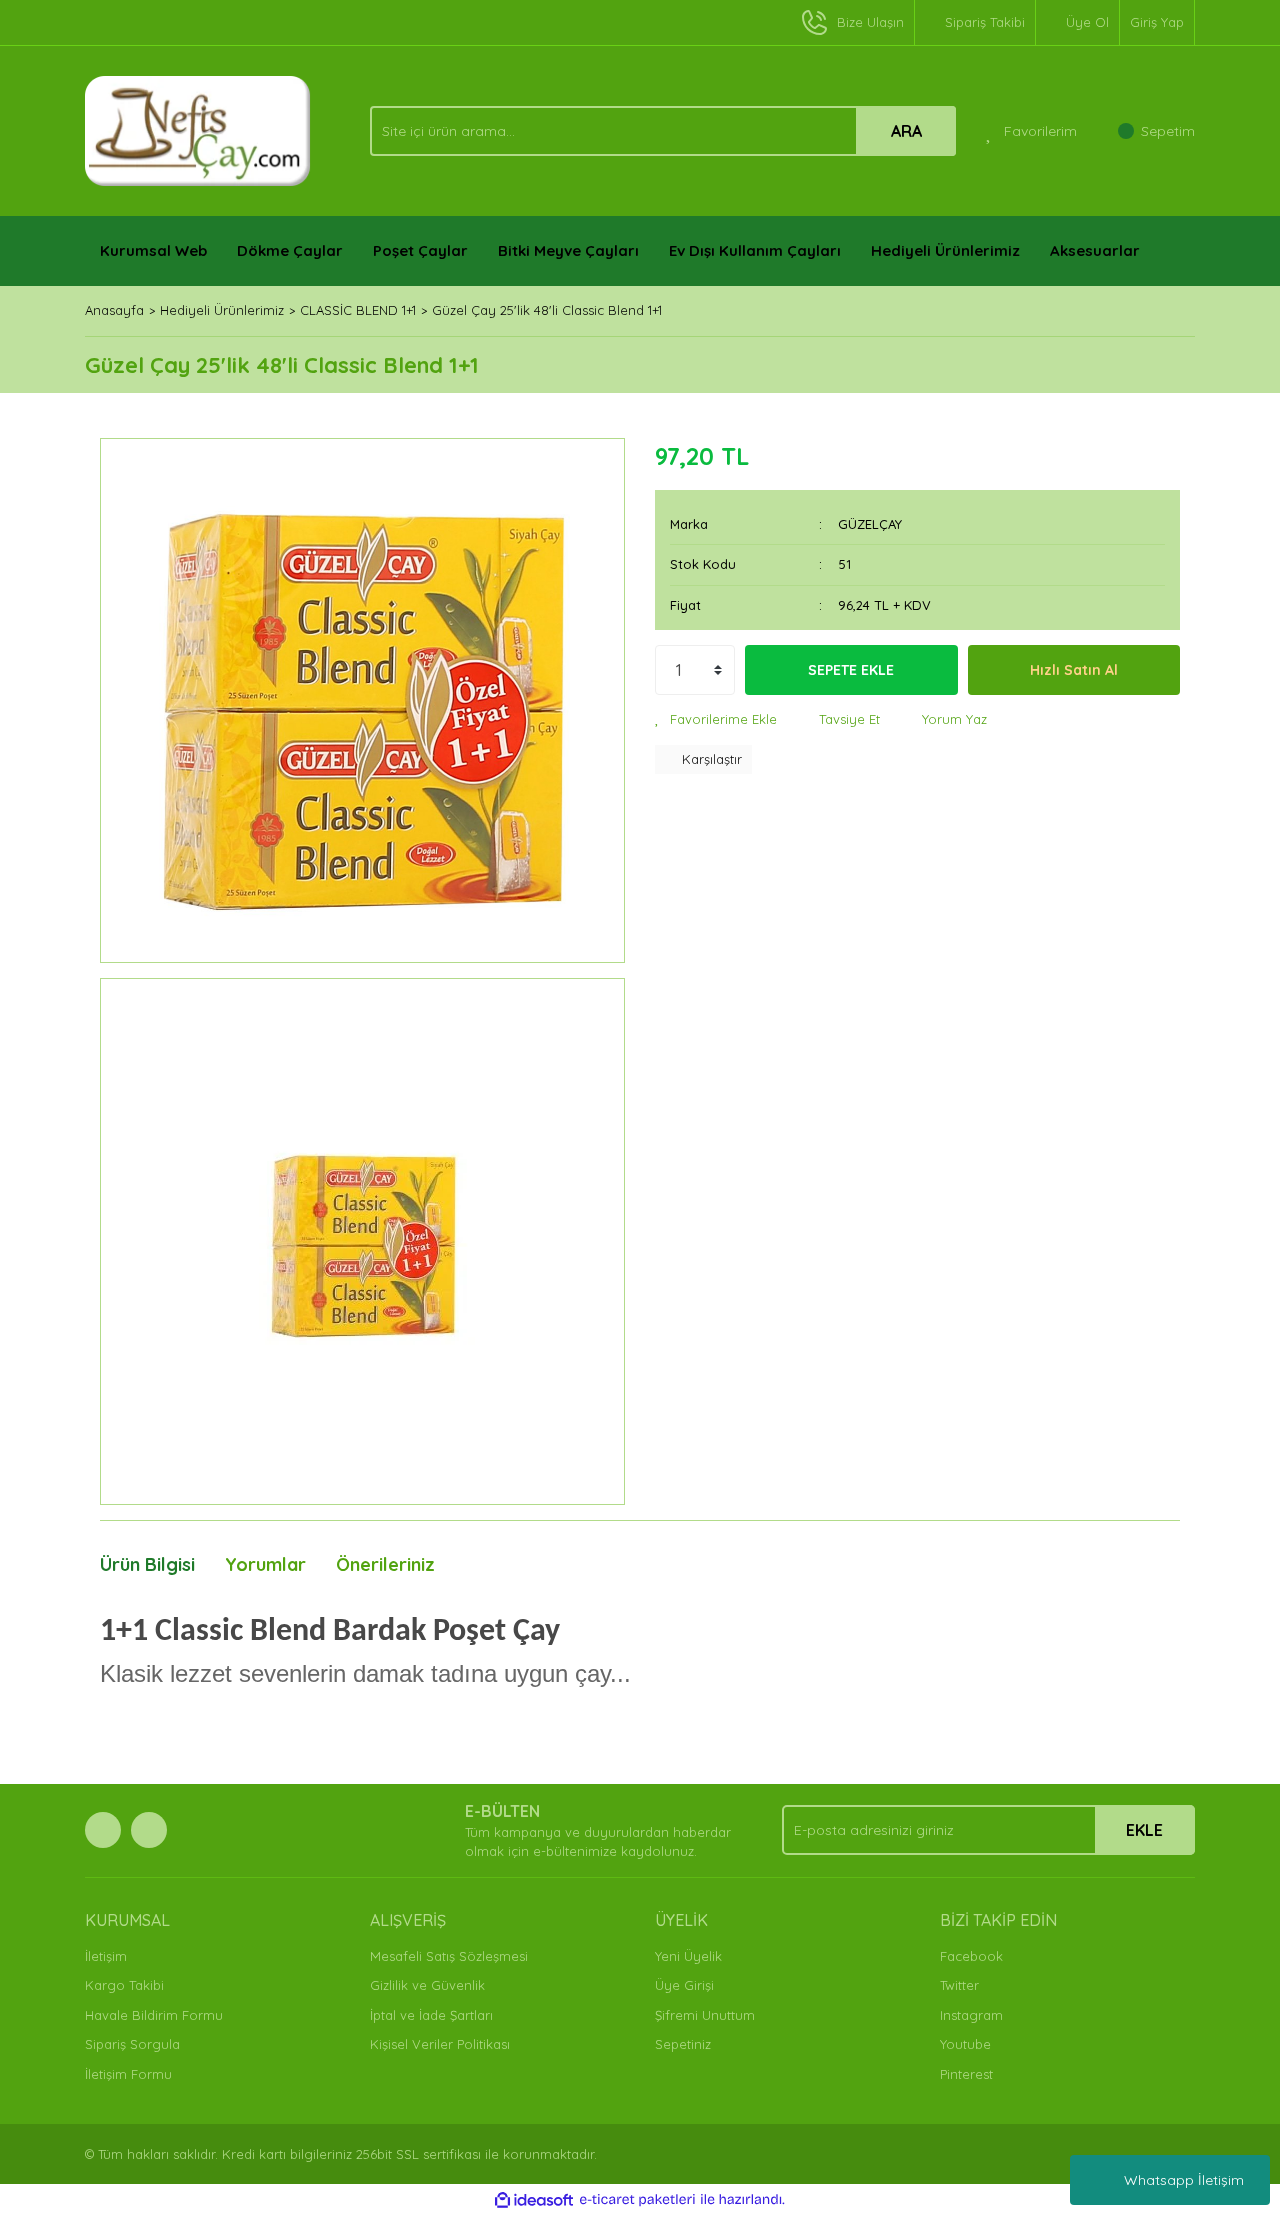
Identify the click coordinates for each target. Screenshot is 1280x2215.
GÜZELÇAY (870, 524)
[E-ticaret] (637, 2200)
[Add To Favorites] (716, 720)
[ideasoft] (534, 2200)
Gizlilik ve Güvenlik (427, 1985)
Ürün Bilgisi (147, 1564)
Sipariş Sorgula (132, 2044)
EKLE (1144, 1830)
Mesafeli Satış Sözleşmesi (449, 1956)
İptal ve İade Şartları (431, 2015)
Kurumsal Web (153, 250)
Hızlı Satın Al (1074, 670)
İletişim (106, 1956)
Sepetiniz (683, 2044)
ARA (906, 131)
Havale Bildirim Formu (154, 2015)
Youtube (965, 2044)
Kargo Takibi (124, 1985)
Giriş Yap (1157, 22)
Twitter (959, 1985)
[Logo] (198, 129)
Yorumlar (265, 1564)
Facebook (971, 1956)
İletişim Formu (128, 2074)
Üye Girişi (684, 1985)
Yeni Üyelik (688, 1956)
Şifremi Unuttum (705, 2015)
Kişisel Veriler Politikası (440, 2044)
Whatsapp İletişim (1184, 2180)
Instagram (971, 2015)
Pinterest (966, 2074)
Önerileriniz (385, 1564)
